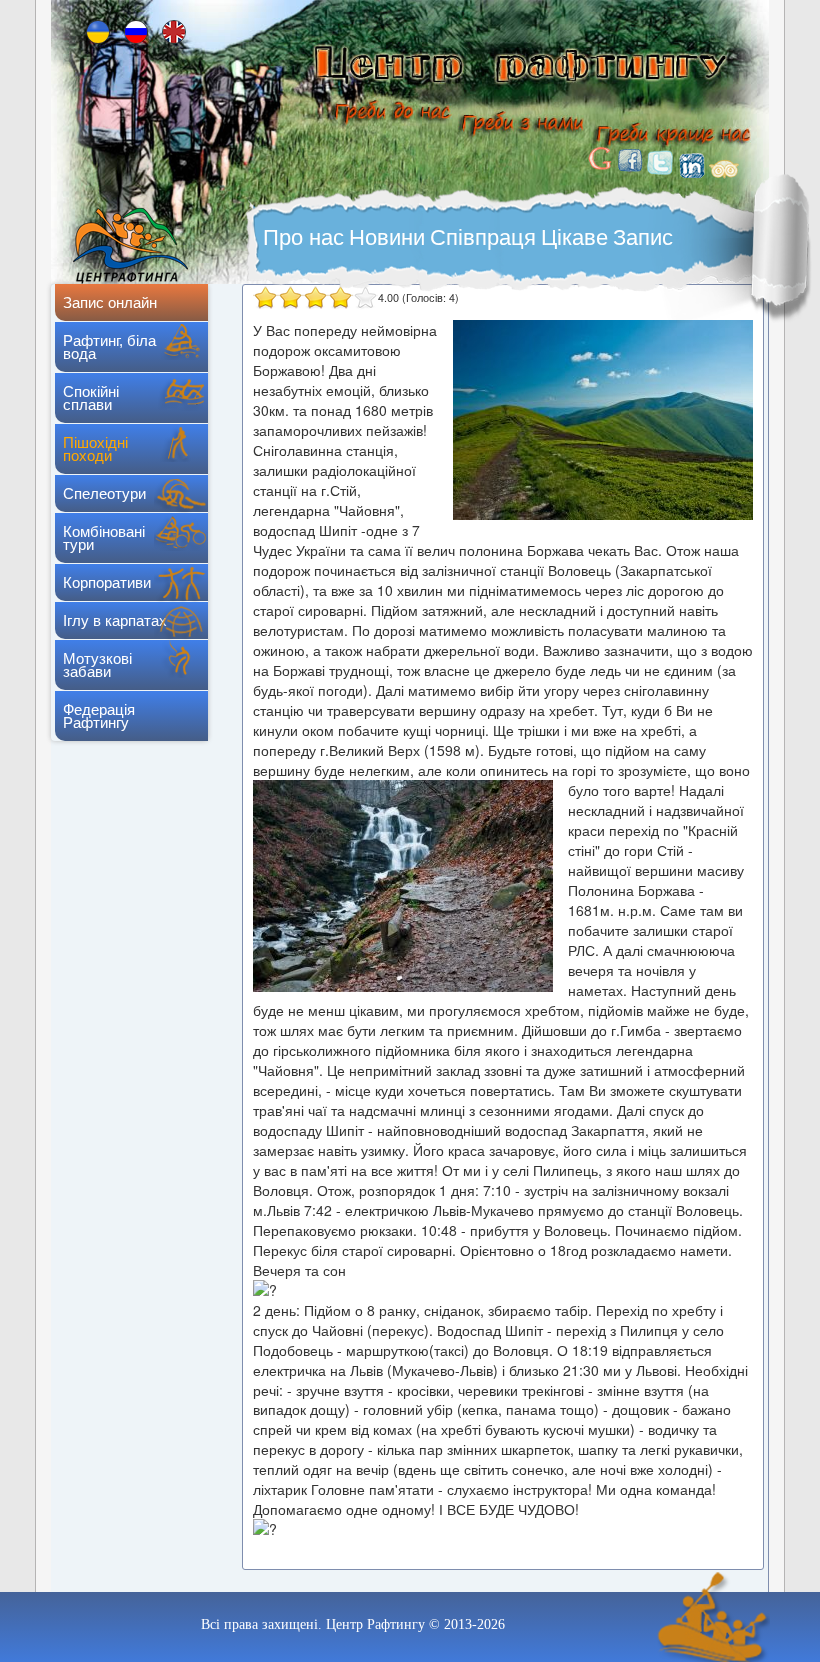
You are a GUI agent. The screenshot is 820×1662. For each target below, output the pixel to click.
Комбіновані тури (104, 538)
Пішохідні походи (95, 449)
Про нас (303, 237)
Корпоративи (107, 582)
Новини (387, 237)
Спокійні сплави (91, 398)
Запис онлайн (110, 302)
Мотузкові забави (97, 665)
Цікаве (574, 237)
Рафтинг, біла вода (109, 347)
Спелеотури (104, 493)
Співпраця (483, 237)
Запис (643, 237)
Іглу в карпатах (115, 620)
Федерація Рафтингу (99, 716)
